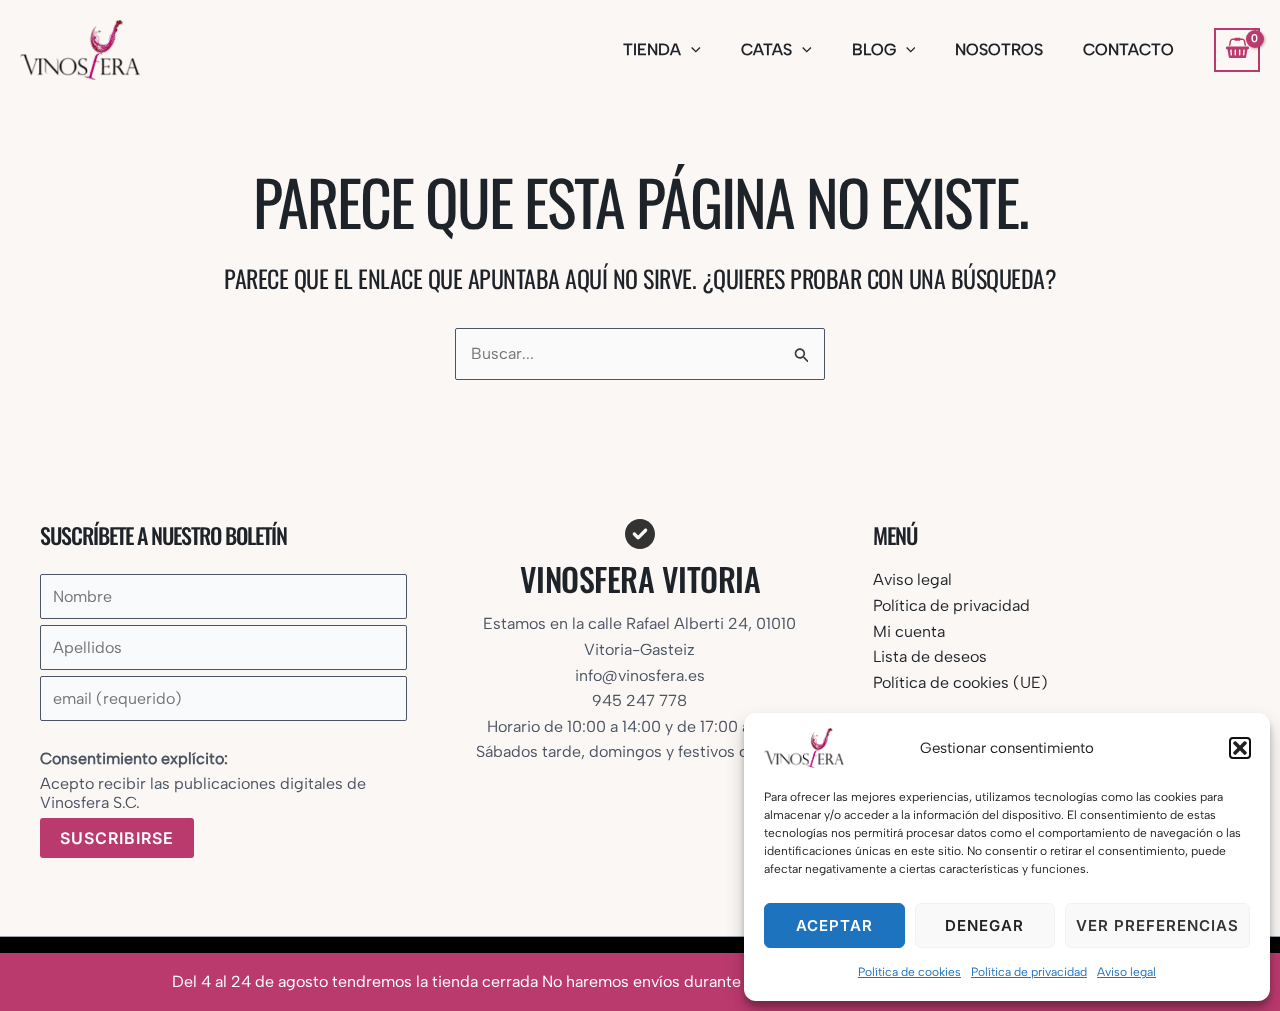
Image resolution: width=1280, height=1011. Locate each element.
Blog (874, 49)
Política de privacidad (1029, 972)
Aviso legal (1126, 972)
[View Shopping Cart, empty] (1237, 50)
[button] (1240, 748)
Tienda (652, 49)
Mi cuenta (909, 631)
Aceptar (834, 925)
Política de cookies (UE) (960, 682)
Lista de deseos (930, 656)
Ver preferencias (1157, 925)
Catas (766, 49)
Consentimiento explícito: (134, 758)
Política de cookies (909, 972)
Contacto (1128, 49)
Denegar (984, 925)
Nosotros (999, 49)
